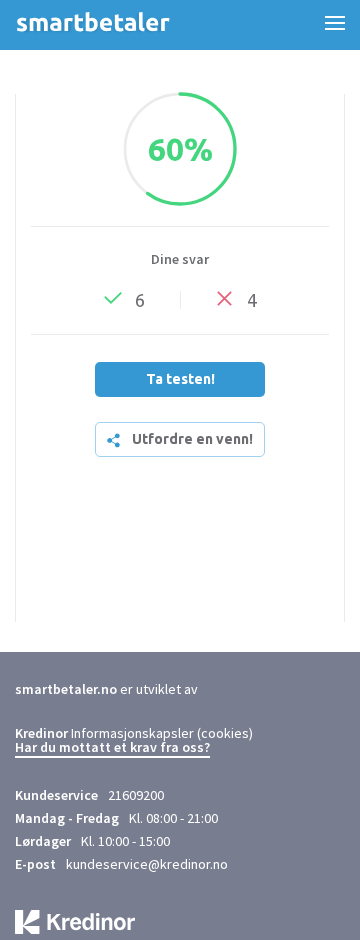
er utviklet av (106, 689)
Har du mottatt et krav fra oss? (112, 748)
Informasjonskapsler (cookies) (162, 733)
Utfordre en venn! (192, 439)
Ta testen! (180, 379)
